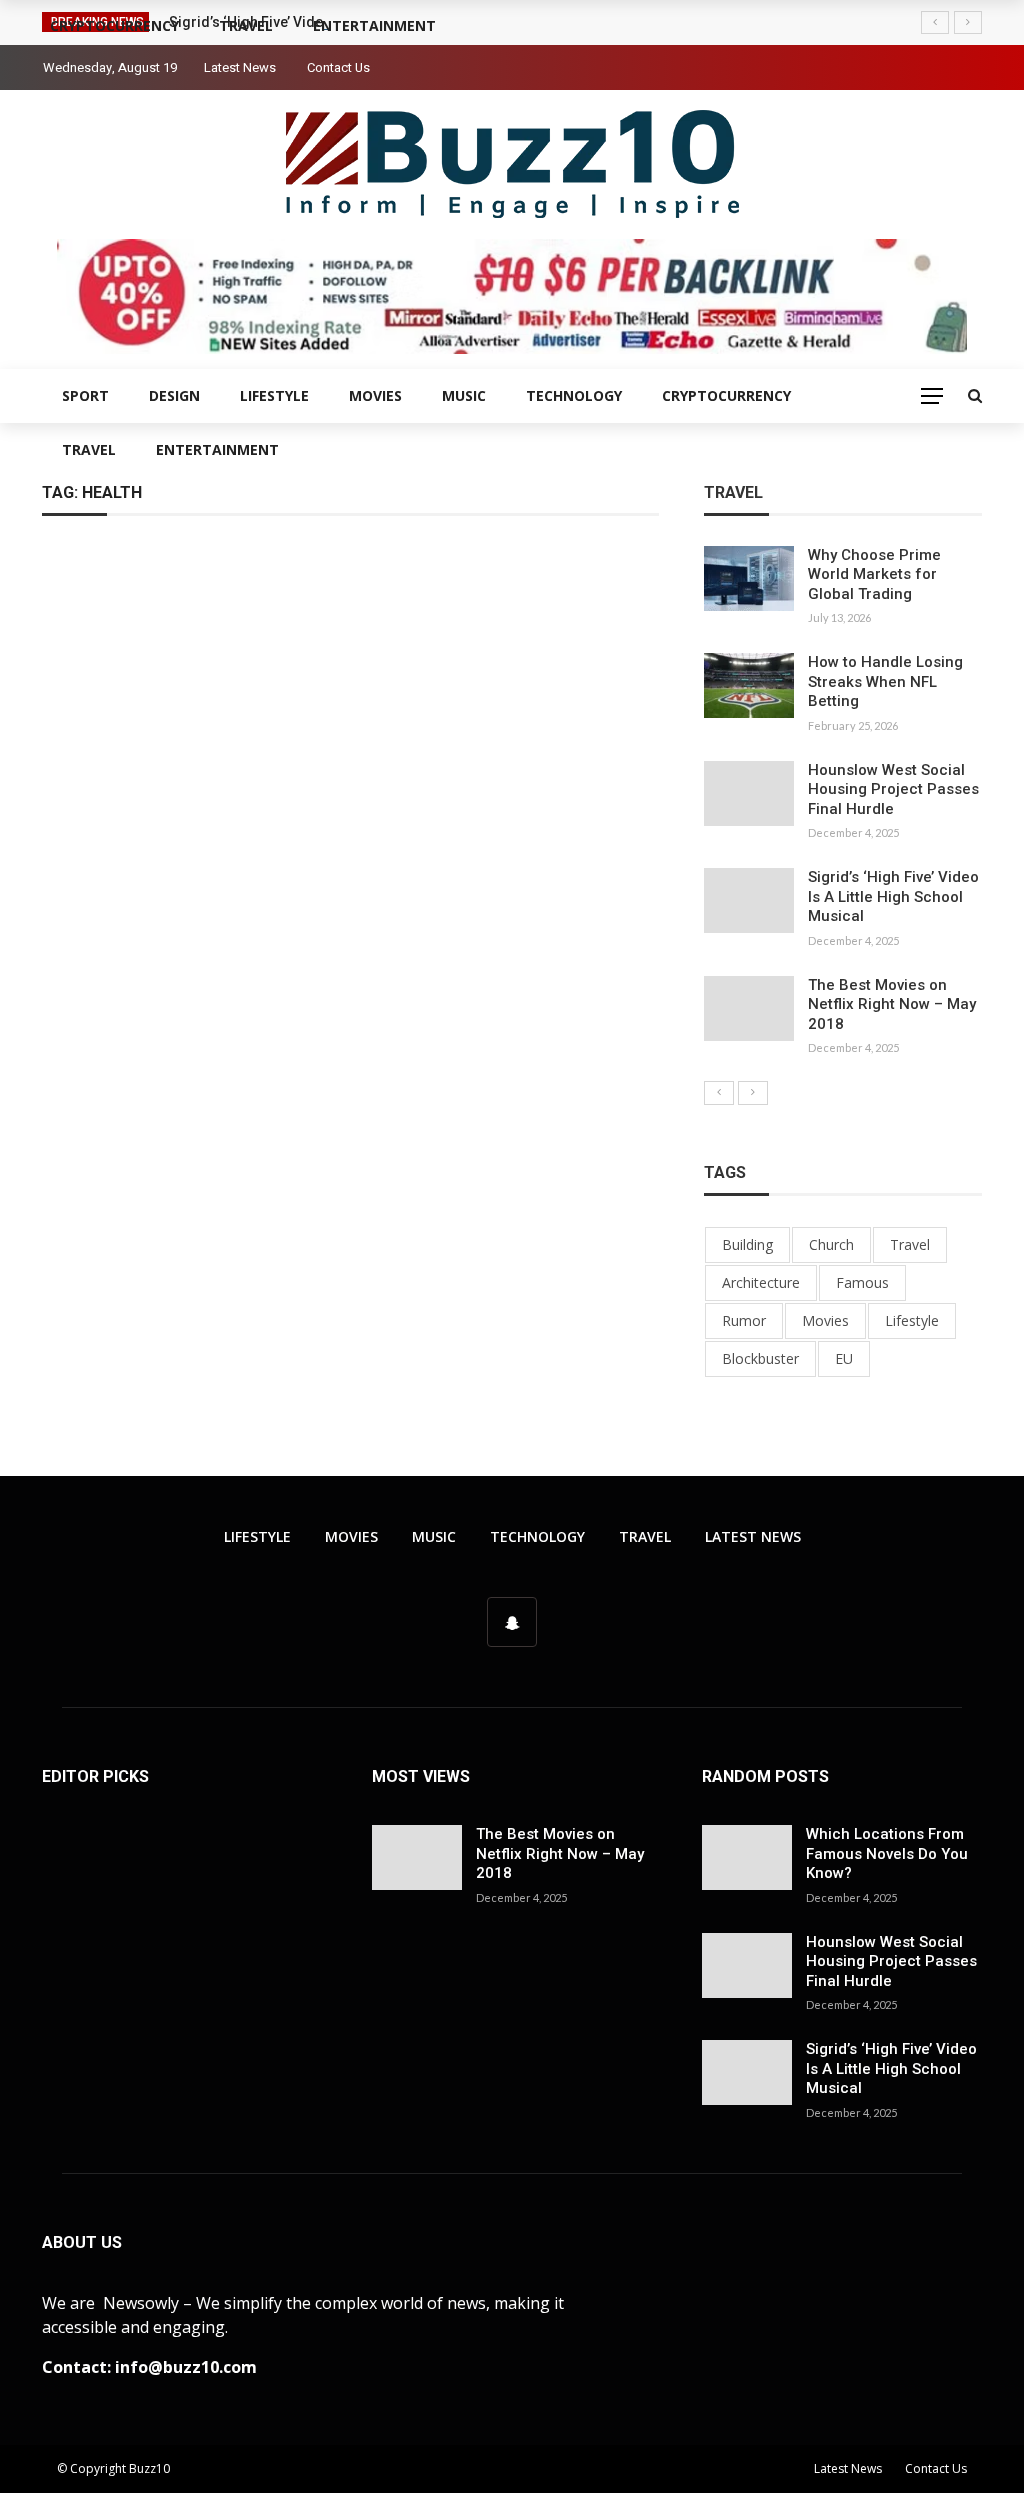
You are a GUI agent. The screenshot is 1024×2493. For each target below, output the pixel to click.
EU (844, 1358)
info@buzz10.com (186, 2367)
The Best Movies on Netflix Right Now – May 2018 (892, 1004)
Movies (375, 395)
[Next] (753, 1093)
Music (464, 395)
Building (747, 1244)
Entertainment (217, 449)
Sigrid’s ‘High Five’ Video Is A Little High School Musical (893, 896)
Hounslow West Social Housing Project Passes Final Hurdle (893, 789)
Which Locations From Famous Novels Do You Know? (887, 1853)
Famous (862, 1282)
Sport (85, 395)
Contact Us (338, 67)
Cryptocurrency (726, 395)
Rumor (744, 1320)
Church (831, 1244)
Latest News (240, 67)
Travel (89, 449)
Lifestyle (274, 395)
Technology (574, 395)
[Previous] (719, 1093)
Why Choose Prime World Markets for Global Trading (874, 574)
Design (174, 395)
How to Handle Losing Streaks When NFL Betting (885, 681)
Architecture (761, 1282)
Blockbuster (760, 1358)
